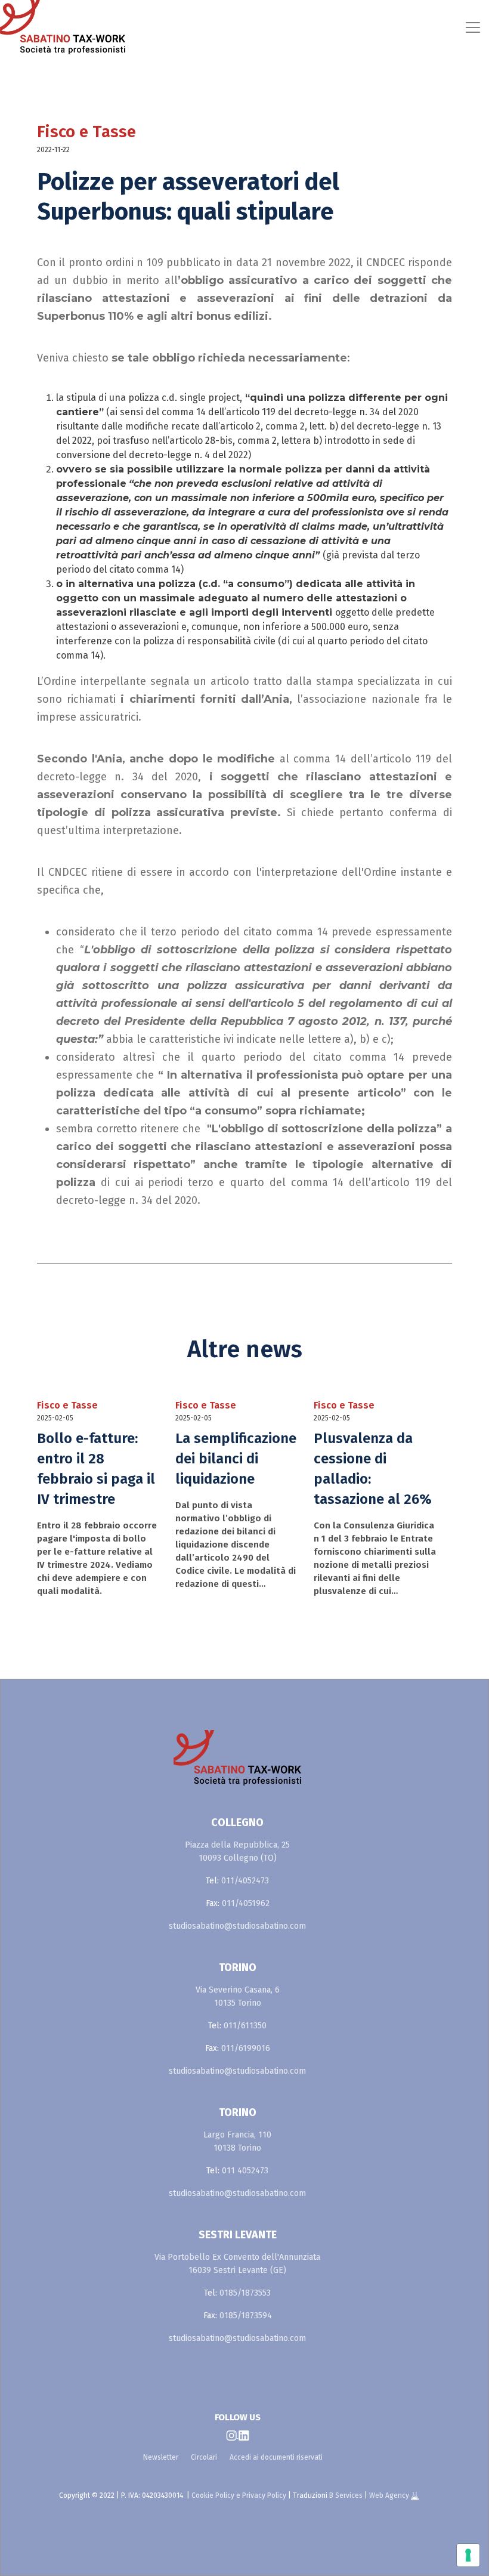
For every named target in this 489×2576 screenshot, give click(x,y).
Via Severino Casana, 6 (238, 1990)
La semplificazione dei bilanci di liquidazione (236, 1459)
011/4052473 (245, 1881)
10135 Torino (238, 2003)
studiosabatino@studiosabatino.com (237, 1926)
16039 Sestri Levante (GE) (237, 2270)
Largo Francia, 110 (237, 2135)
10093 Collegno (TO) (238, 1858)
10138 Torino (237, 2148)
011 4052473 (245, 2171)
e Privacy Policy (261, 2495)
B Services (346, 2495)
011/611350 (245, 2026)
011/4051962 (246, 1903)
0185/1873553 (245, 2293)
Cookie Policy (213, 2495)
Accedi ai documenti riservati (276, 2457)
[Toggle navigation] (301, 27)
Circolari (204, 2457)
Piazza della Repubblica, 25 (237, 1845)
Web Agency (390, 2495)
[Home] (56, 27)
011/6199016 (246, 2048)
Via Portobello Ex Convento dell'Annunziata (237, 2257)
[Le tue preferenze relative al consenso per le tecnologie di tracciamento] (468, 2555)
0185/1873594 (246, 2316)
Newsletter (161, 2457)
